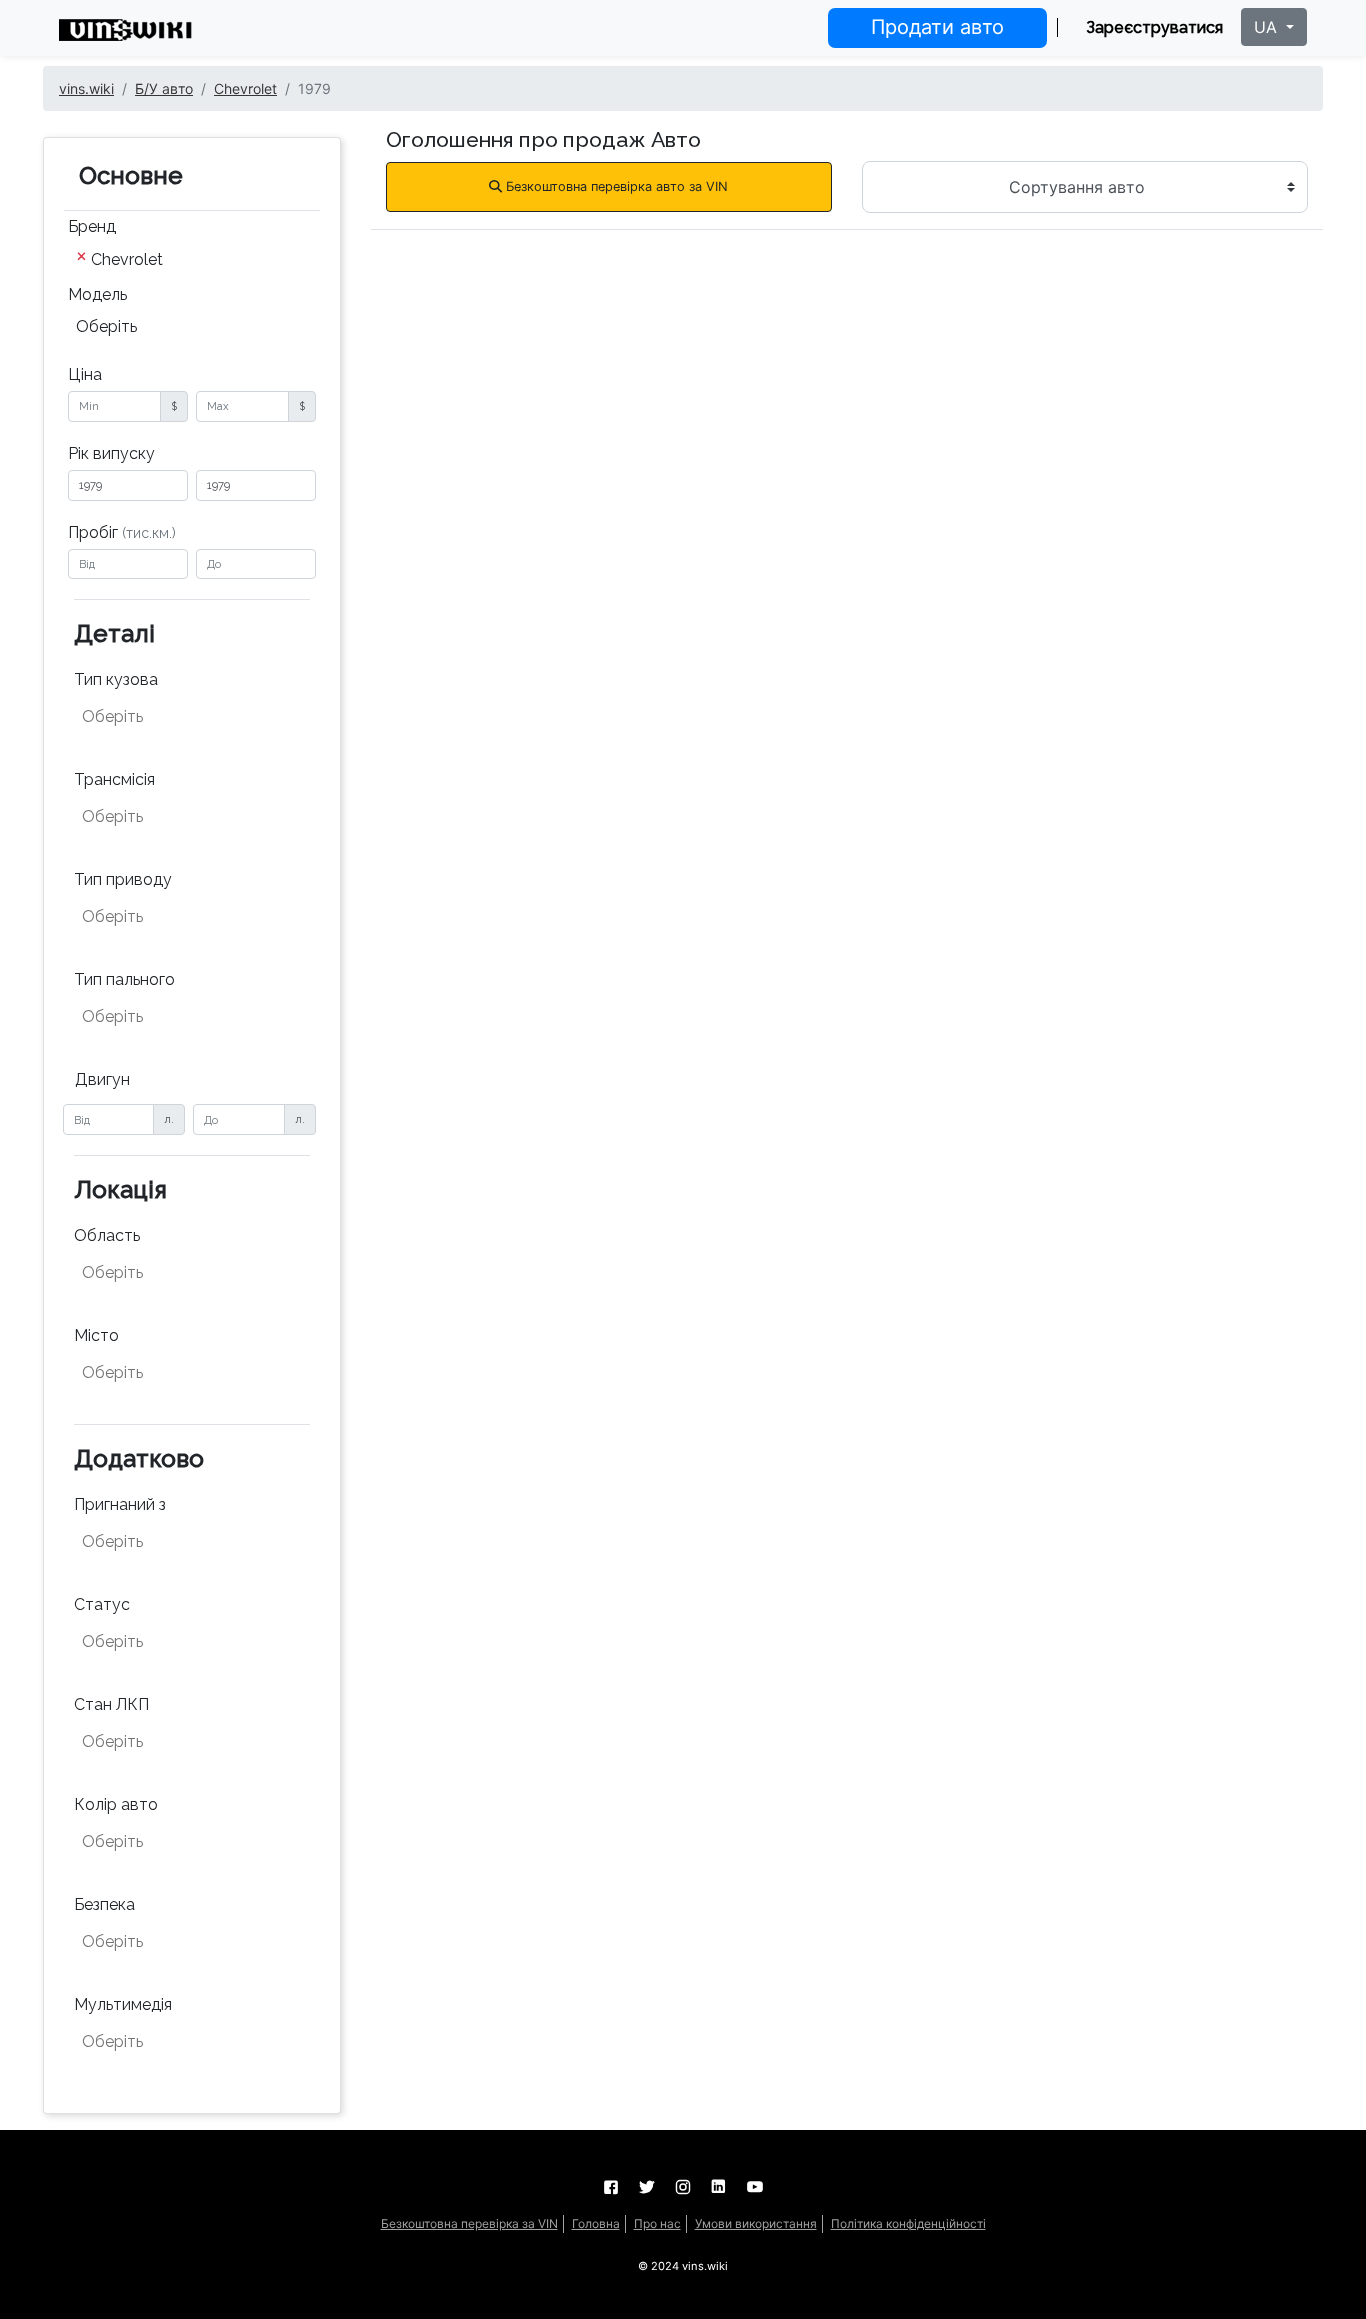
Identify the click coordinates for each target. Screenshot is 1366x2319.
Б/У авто (164, 88)
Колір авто (116, 1804)
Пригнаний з (120, 1504)
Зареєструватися (1154, 27)
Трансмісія (114, 779)
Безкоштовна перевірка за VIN (469, 2223)
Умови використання (756, 2223)
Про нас (657, 2223)
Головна (596, 2223)
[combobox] (192, 261)
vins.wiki (86, 88)
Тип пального (124, 979)
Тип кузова (116, 679)
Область (107, 1235)
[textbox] (181, 717)
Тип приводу (123, 879)
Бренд (92, 226)
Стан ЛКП (111, 1704)
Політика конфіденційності (908, 2223)
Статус (102, 1604)
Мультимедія (123, 2004)
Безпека (104, 1904)
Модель (97, 294)
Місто (96, 1335)
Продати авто (937, 27)
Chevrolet (245, 88)
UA (1268, 27)
